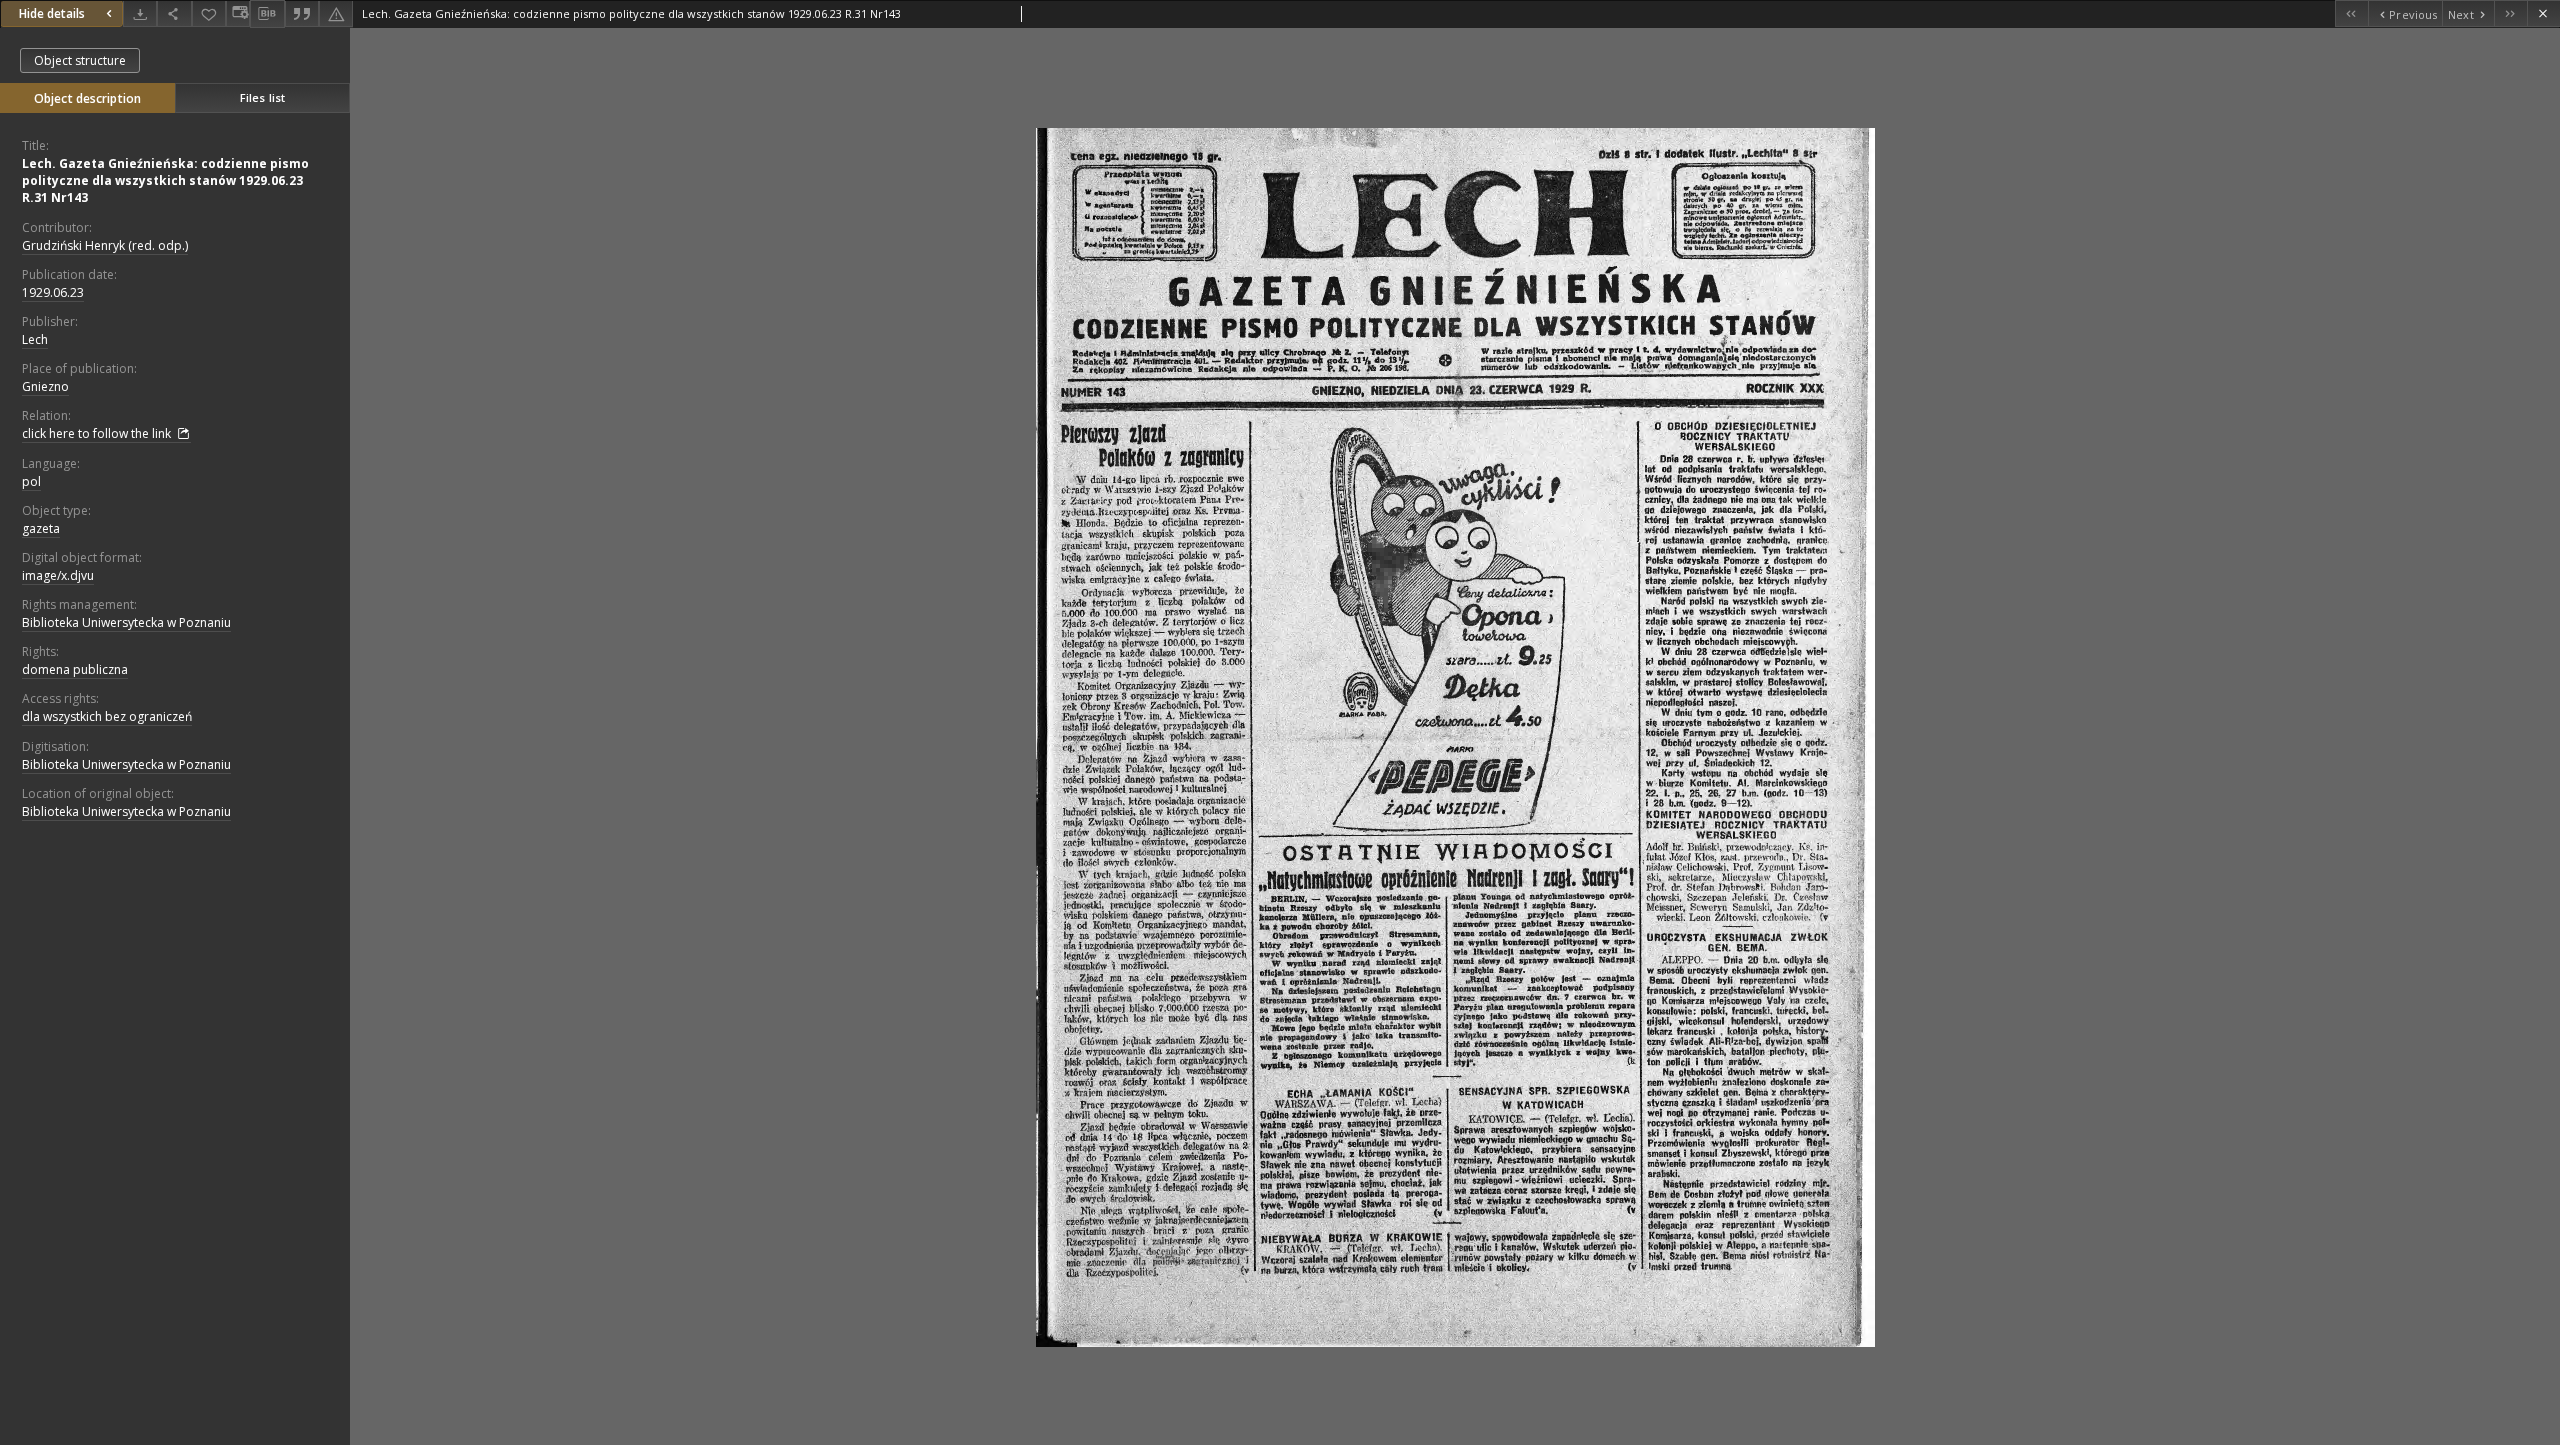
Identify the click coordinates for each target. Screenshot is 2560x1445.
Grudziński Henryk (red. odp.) (105, 245)
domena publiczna (75, 669)
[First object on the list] (2351, 13)
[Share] (174, 13)
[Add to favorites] (209, 13)
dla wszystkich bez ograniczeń (107, 716)
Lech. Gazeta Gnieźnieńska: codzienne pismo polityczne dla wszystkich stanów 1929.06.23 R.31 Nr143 (165, 180)
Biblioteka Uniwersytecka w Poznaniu (126, 622)
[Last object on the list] (2510, 13)
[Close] (2543, 13)
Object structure (80, 60)
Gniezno (45, 386)
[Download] (140, 13)
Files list (262, 97)
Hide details (52, 13)
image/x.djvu (58, 575)
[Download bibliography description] (267, 14)
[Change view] (238, 13)
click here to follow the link (98, 433)
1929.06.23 (53, 292)
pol (31, 481)
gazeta (41, 528)
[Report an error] (336, 13)
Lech (35, 339)
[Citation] (302, 13)
